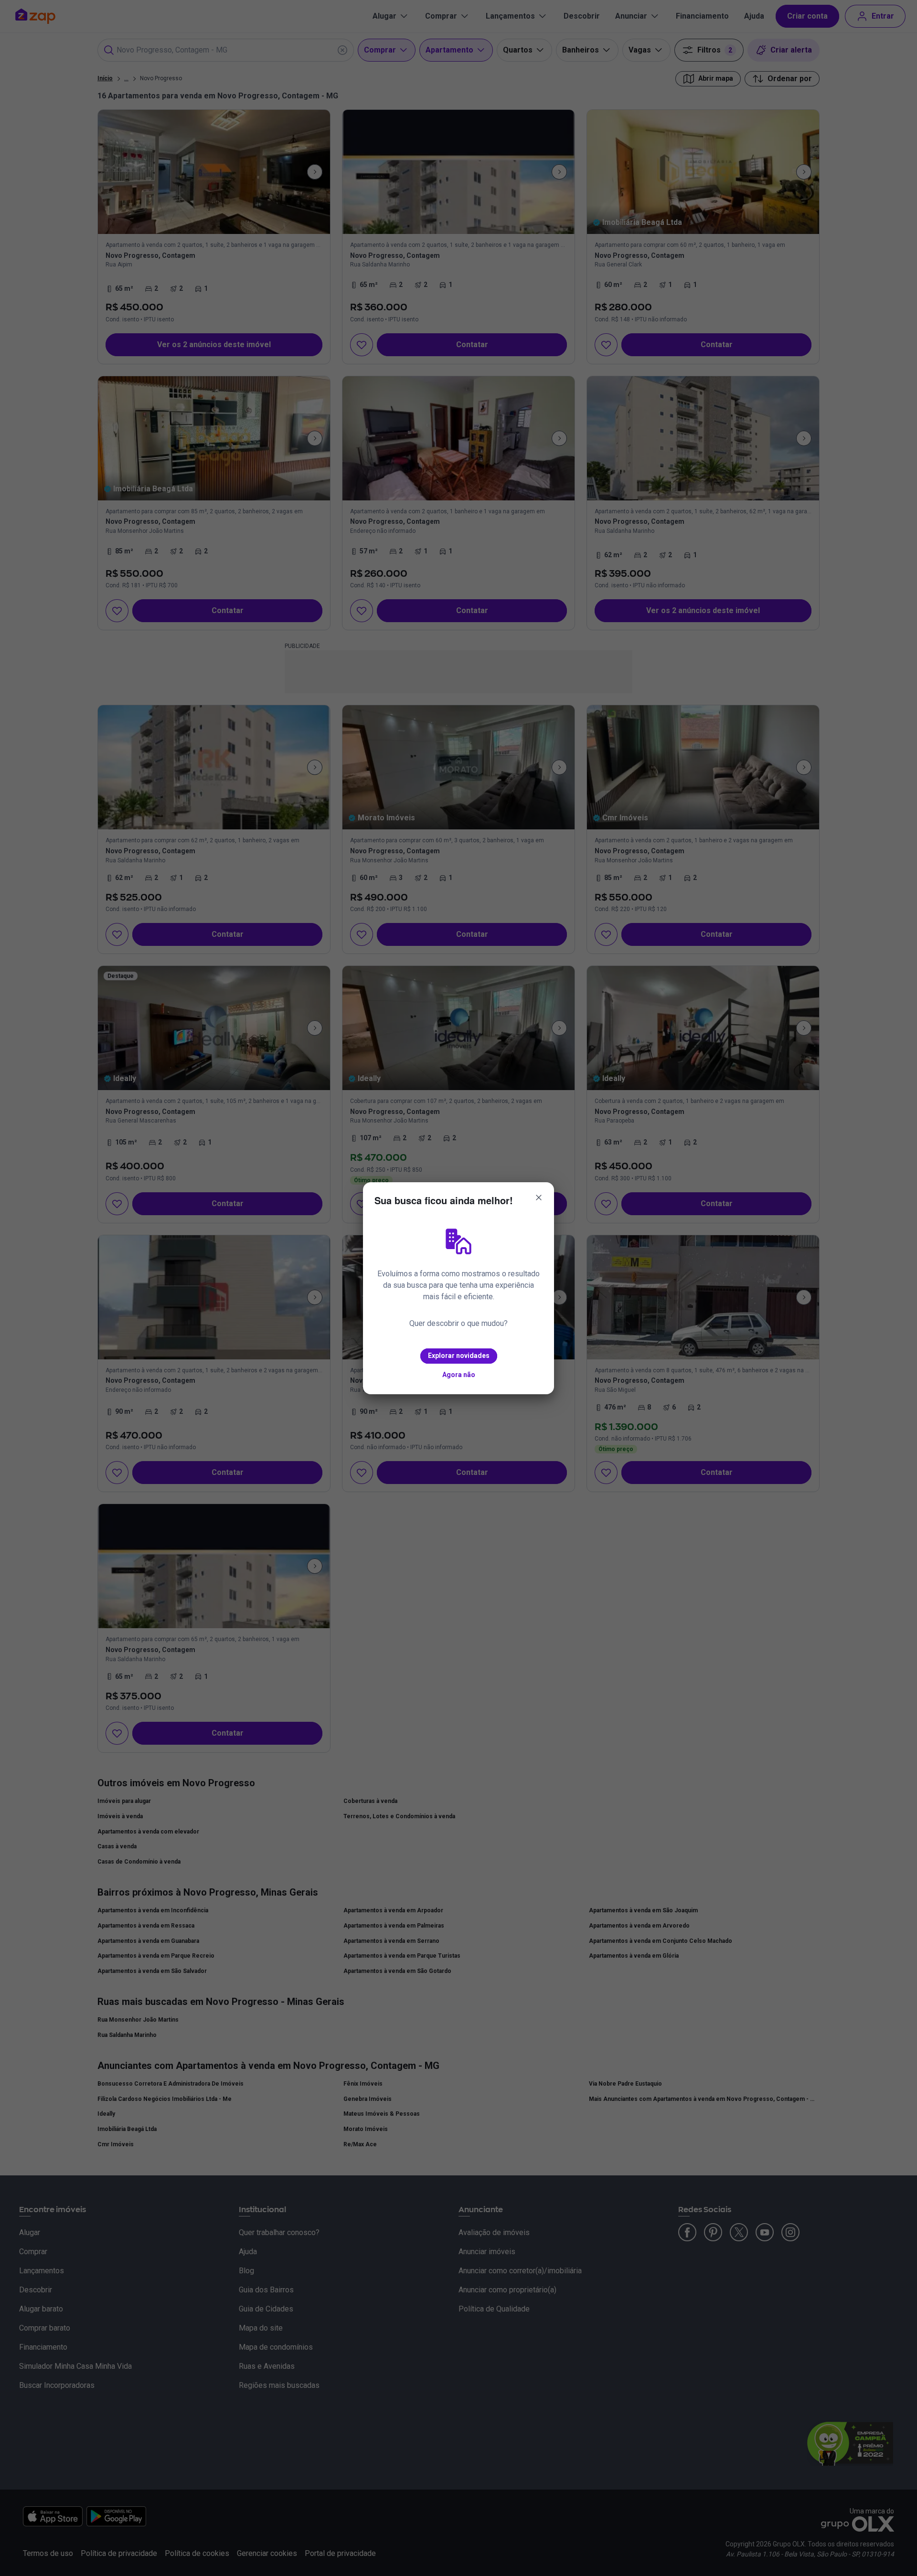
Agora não (459, 1375)
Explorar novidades (459, 1356)
